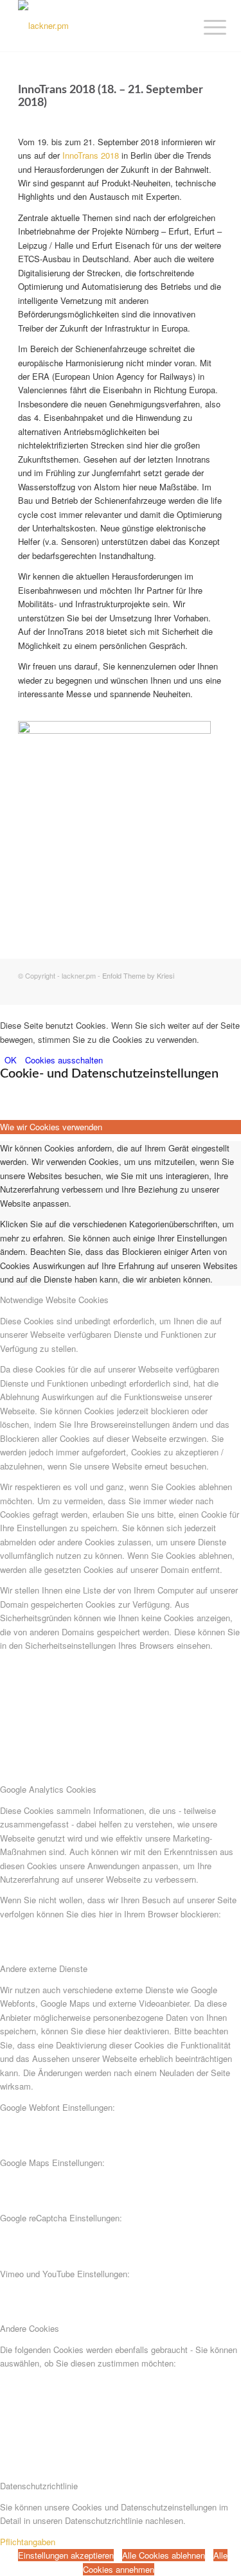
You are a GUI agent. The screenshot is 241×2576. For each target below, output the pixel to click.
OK (11, 1060)
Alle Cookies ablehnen (164, 2555)
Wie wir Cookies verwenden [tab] (51, 1127)
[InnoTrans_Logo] (114, 730)
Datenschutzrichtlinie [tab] (39, 2486)
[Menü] (205, 27)
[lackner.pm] (100, 26)
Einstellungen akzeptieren (66, 2555)
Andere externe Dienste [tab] (44, 1968)
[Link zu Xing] (194, 989)
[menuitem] (205, 27)
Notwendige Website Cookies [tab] (54, 1300)
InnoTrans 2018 (91, 155)
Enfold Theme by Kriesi (138, 975)
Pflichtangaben (28, 2542)
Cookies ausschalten (64, 1060)
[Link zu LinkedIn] (213, 989)
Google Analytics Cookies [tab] (48, 1789)
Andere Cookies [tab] (30, 2328)
